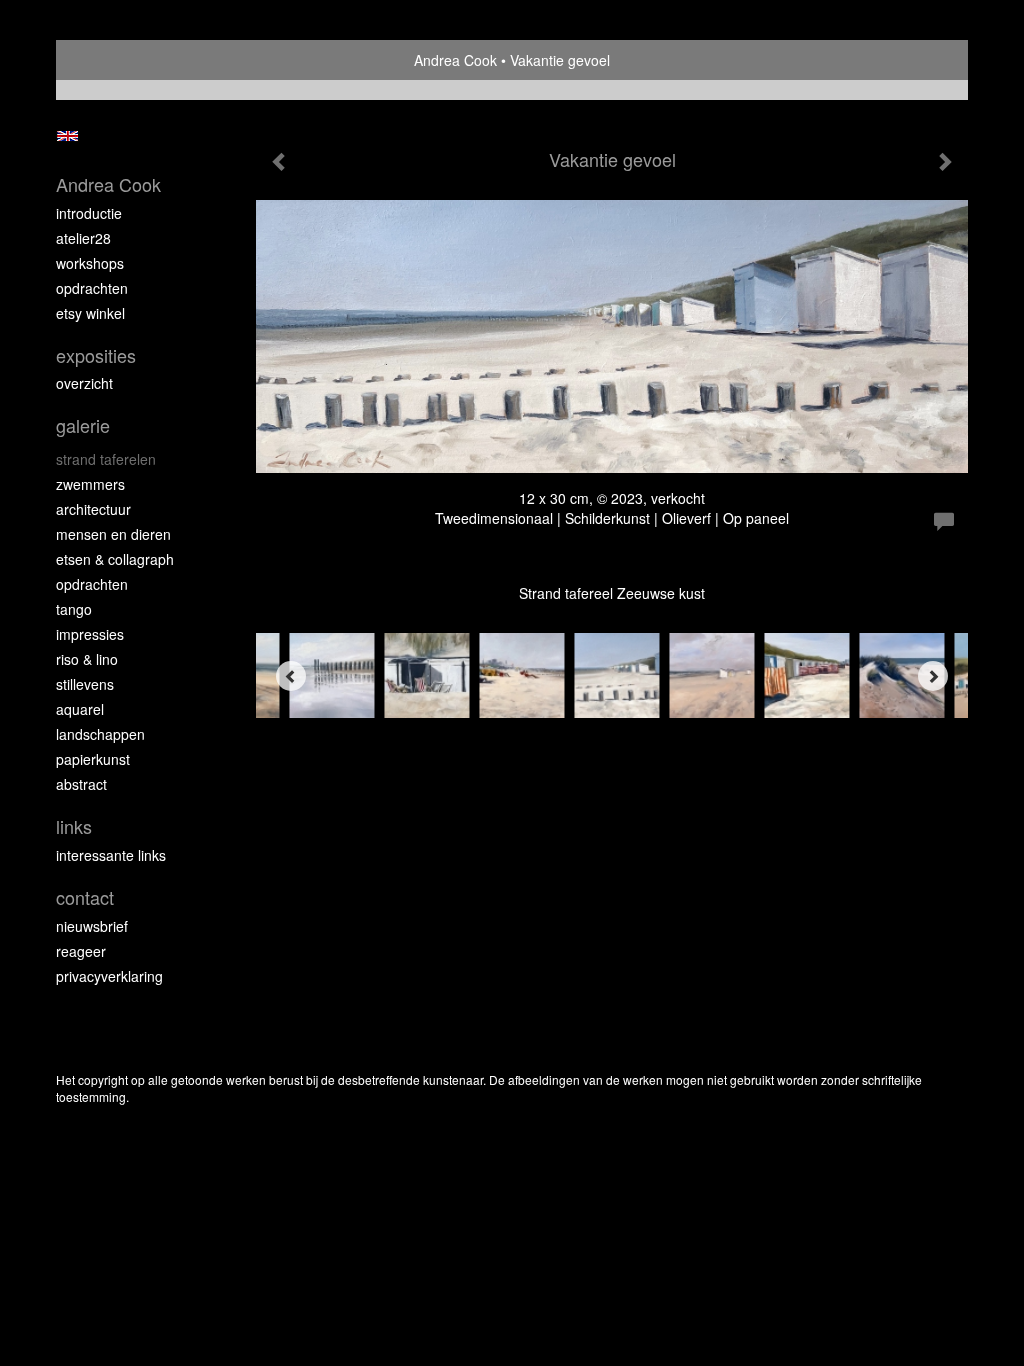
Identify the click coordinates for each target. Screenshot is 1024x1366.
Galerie (83, 425)
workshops (90, 263)
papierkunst (93, 759)
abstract (81, 784)
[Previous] (291, 676)
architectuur (93, 509)
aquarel (80, 709)
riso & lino (87, 659)
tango (74, 609)
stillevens (85, 684)
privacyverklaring (109, 976)
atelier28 (83, 238)
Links (74, 826)
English (67, 136)
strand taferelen (106, 459)
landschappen (100, 734)
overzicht (84, 383)
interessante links (111, 855)
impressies (90, 634)
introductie (89, 213)
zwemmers (90, 484)
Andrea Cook (455, 60)
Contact (85, 897)
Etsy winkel (90, 313)
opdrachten (92, 288)
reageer (81, 951)
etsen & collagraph (115, 559)
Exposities (96, 355)
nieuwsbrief (92, 926)
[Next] (933, 676)
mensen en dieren (113, 534)
